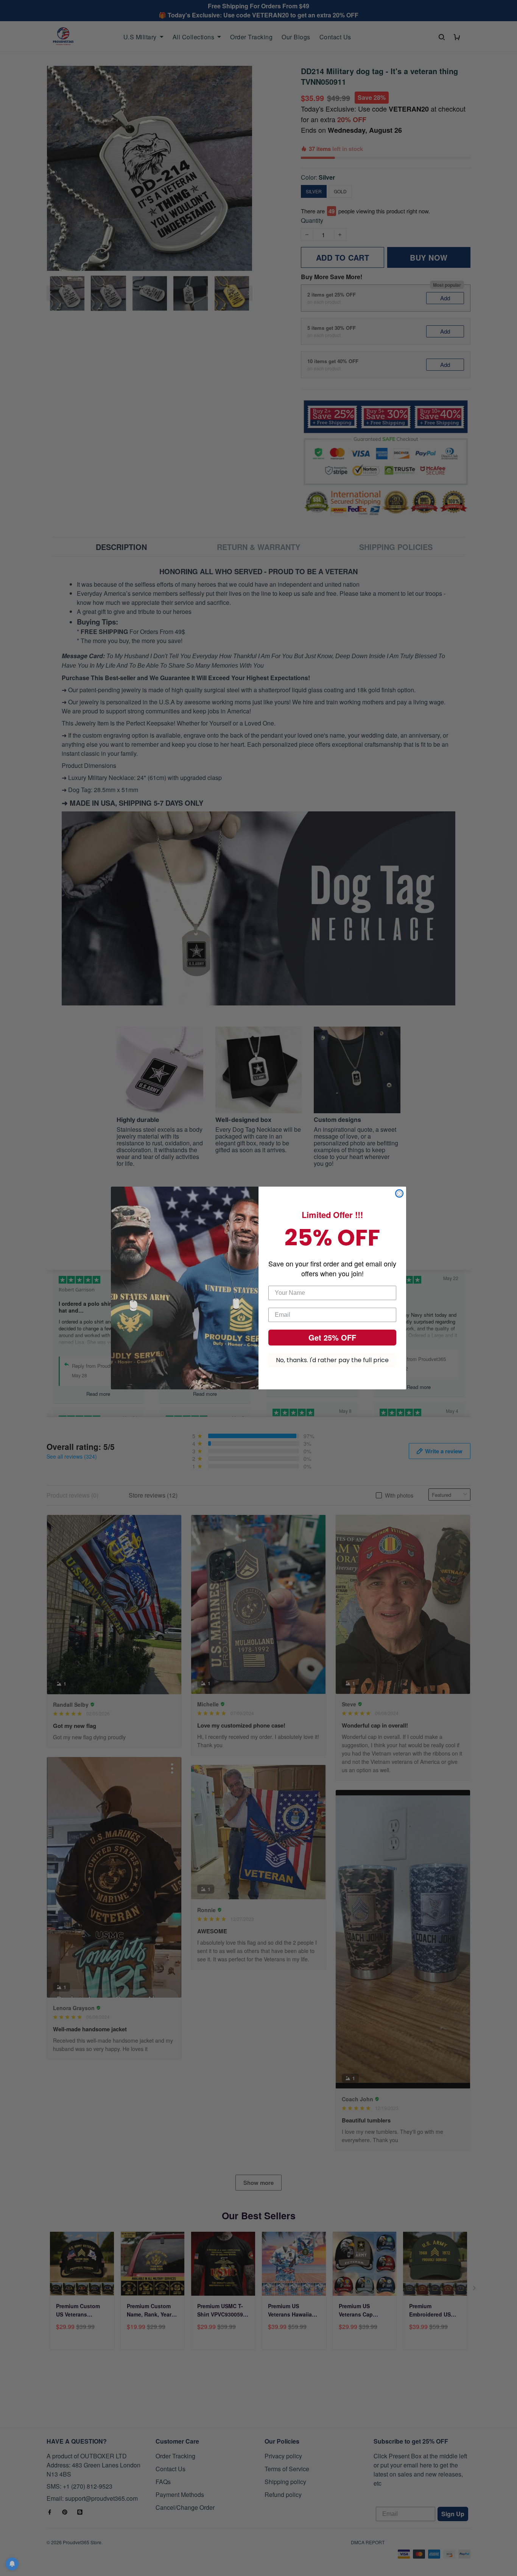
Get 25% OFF (332, 1337)
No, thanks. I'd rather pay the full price (332, 1360)
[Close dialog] (399, 1193)
